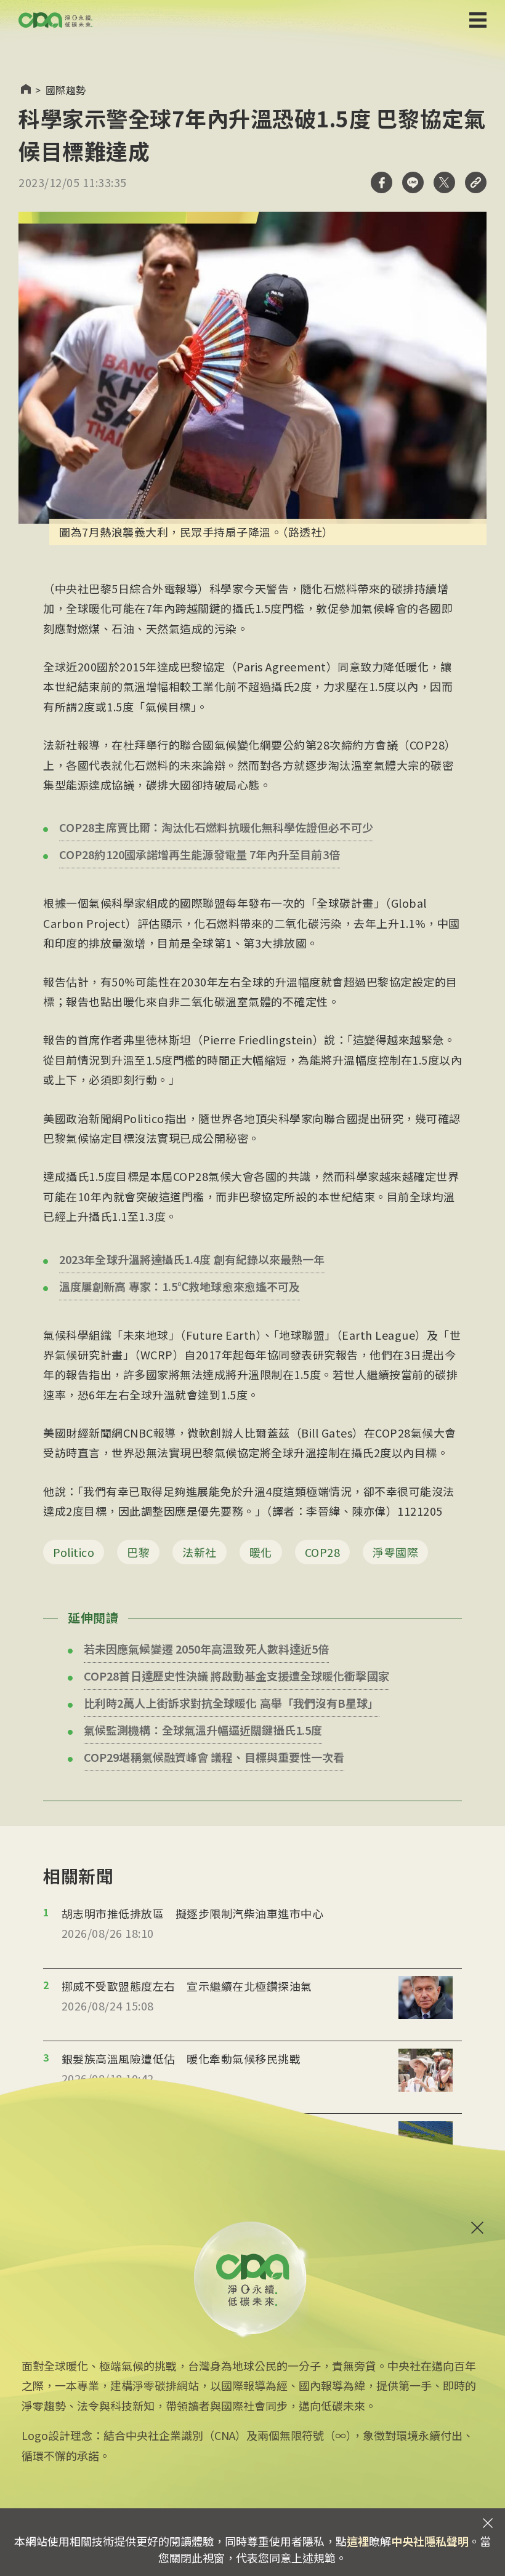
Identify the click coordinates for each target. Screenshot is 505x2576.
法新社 (200, 1552)
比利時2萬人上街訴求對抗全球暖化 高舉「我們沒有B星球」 (232, 1703)
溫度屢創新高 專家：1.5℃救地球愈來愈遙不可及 (180, 1286)
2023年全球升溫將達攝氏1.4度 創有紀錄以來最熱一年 (192, 1259)
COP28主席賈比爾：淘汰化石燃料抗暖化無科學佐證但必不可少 (216, 827)
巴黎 (138, 1552)
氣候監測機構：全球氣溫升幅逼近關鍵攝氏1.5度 (203, 1730)
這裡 (358, 2541)
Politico (74, 1552)
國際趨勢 (66, 90)
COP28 (323, 1552)
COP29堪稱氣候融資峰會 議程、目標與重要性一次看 (214, 1757)
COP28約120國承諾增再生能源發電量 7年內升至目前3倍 (200, 854)
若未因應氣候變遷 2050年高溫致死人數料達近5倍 (206, 1649)
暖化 (261, 1552)
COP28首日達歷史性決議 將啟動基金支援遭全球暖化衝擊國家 (236, 1676)
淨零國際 (395, 1552)
